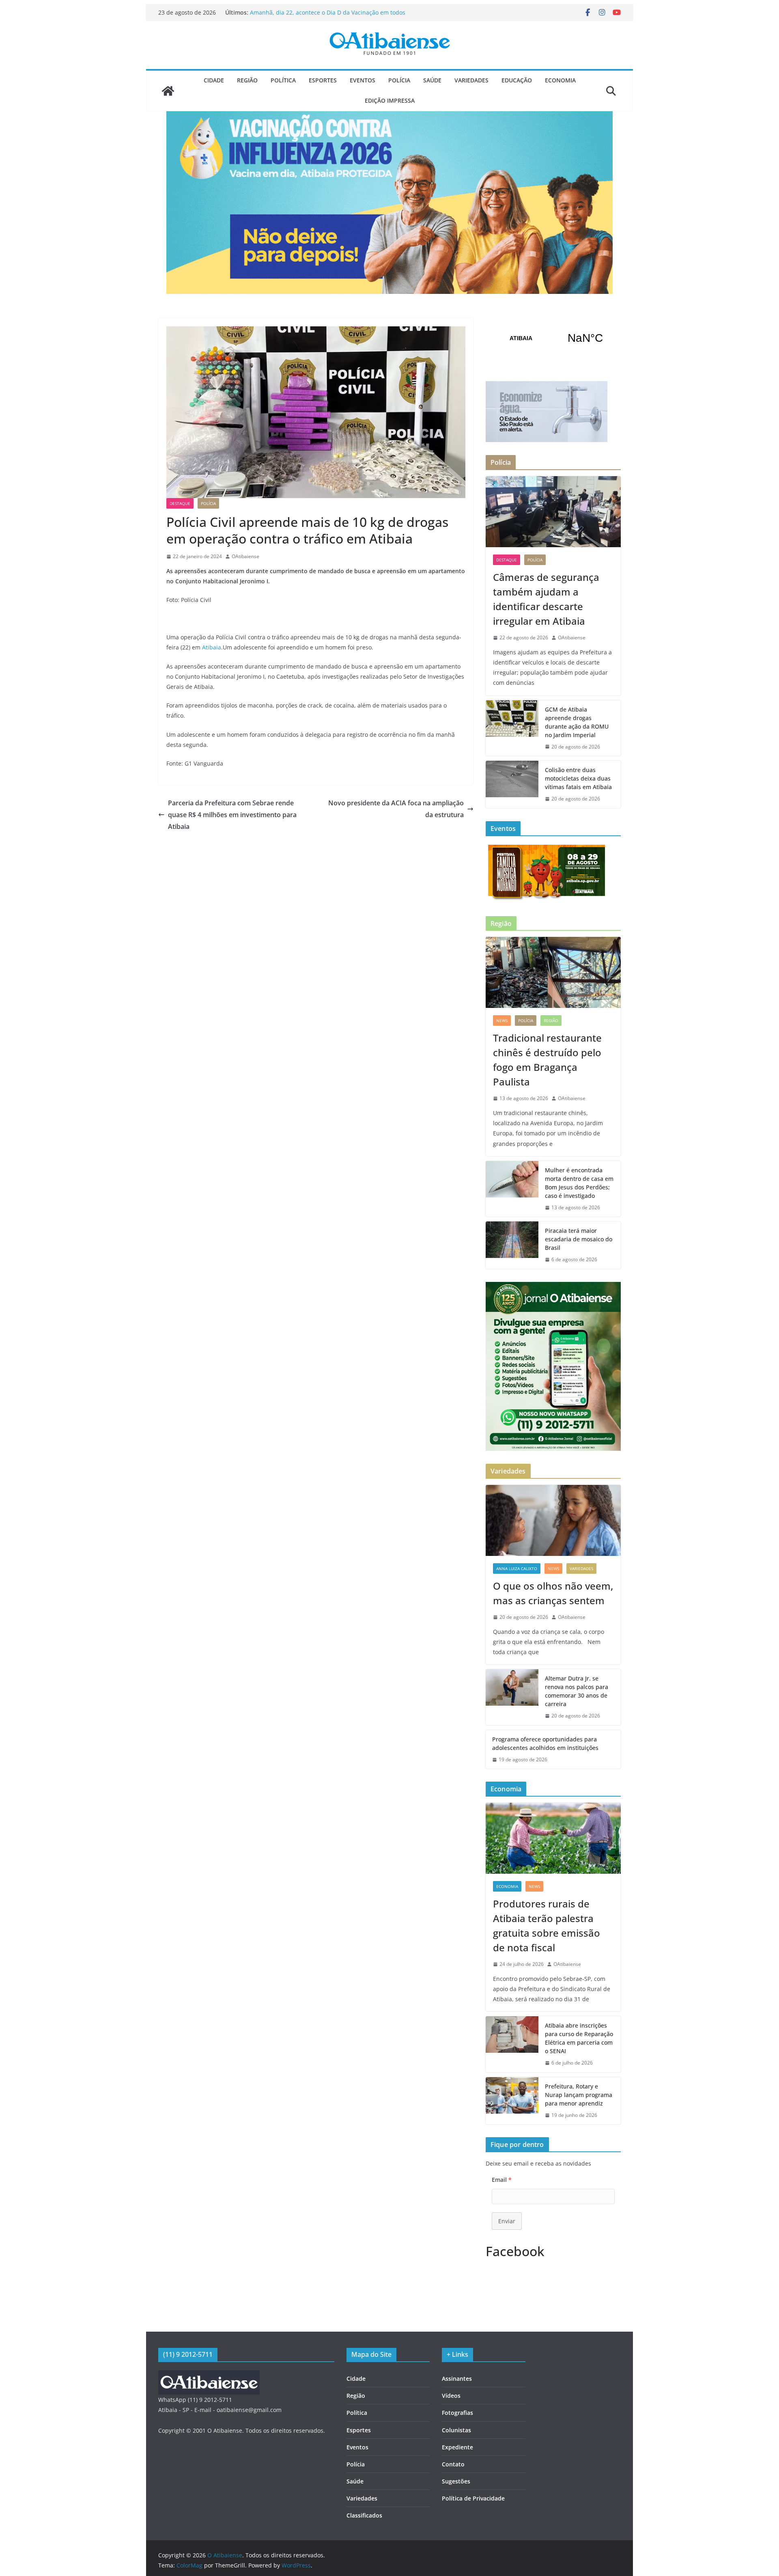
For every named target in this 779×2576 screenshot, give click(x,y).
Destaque (180, 503)
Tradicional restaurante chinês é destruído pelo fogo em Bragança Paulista (547, 1060)
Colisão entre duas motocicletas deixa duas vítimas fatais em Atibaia (578, 778)
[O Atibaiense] (168, 91)
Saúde (432, 80)
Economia (560, 80)
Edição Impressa (390, 100)
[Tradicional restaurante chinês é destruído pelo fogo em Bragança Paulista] (553, 972)
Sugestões (456, 2481)
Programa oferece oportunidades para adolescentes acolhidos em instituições (545, 1743)
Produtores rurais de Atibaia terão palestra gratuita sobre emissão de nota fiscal (547, 1926)
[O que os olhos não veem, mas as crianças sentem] (553, 1520)
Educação (517, 80)
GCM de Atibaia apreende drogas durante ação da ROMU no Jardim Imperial (577, 722)
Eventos (363, 80)
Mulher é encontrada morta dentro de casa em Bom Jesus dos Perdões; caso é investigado (579, 1183)
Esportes (323, 80)
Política (283, 80)
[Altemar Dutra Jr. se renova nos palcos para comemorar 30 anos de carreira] (512, 1697)
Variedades (471, 80)
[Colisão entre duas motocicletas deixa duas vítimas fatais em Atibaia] (512, 784)
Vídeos (451, 2396)
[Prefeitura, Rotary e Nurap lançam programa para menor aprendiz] (512, 2101)
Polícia (399, 80)
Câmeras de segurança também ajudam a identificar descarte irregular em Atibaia (322, 16)
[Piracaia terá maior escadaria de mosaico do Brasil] (512, 1245)
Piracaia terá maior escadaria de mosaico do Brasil (579, 1239)
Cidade (214, 80)
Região (247, 80)
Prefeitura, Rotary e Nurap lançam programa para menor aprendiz (579, 2095)
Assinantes (457, 2379)
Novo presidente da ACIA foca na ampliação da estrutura (396, 809)
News (502, 1020)
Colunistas (456, 2430)
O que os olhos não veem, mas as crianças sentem (553, 1593)
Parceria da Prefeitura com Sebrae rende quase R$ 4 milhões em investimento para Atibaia (232, 815)
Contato (453, 2464)
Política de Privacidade (473, 2498)
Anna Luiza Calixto (517, 1568)
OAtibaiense (245, 556)
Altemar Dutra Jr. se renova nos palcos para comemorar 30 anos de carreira (577, 1691)
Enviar (507, 2221)
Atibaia (212, 647)
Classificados (364, 2515)
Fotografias (457, 2413)
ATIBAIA (553, 338)
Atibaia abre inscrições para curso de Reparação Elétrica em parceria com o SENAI (579, 2038)
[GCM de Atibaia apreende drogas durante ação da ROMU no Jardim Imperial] (512, 728)
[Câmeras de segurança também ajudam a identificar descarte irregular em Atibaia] (553, 512)
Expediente (457, 2447)
